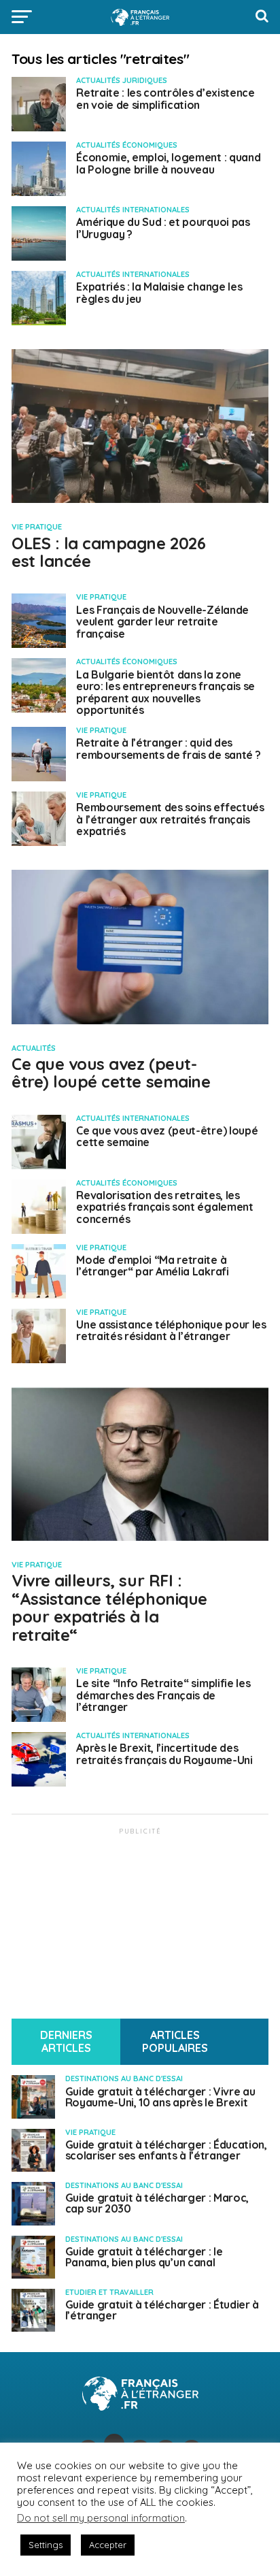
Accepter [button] (108, 2545)
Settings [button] (46, 2545)
